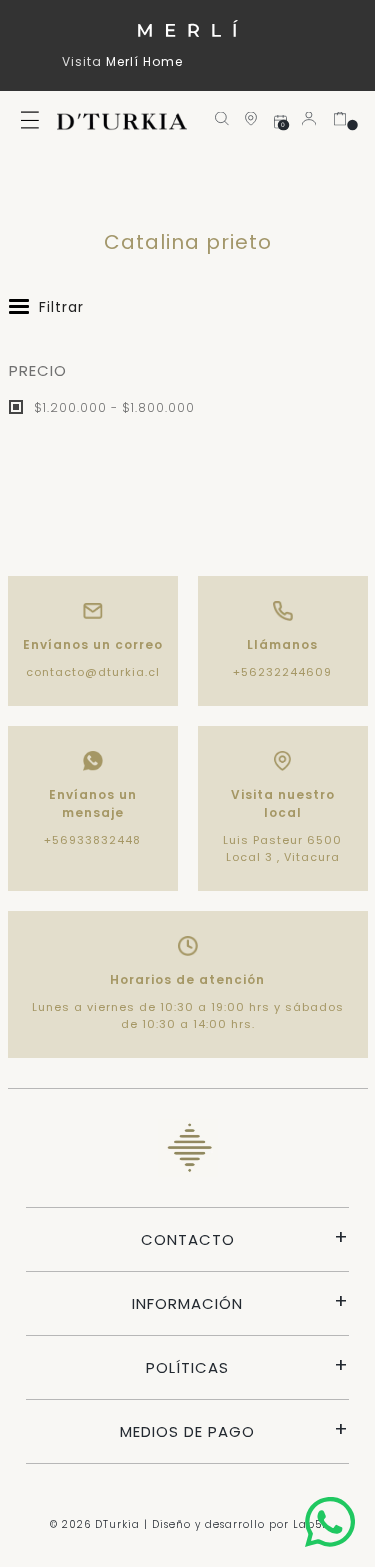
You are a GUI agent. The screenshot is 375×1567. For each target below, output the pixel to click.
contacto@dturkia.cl (93, 672)
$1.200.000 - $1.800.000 (112, 407)
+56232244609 (282, 672)
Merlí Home (144, 61)
